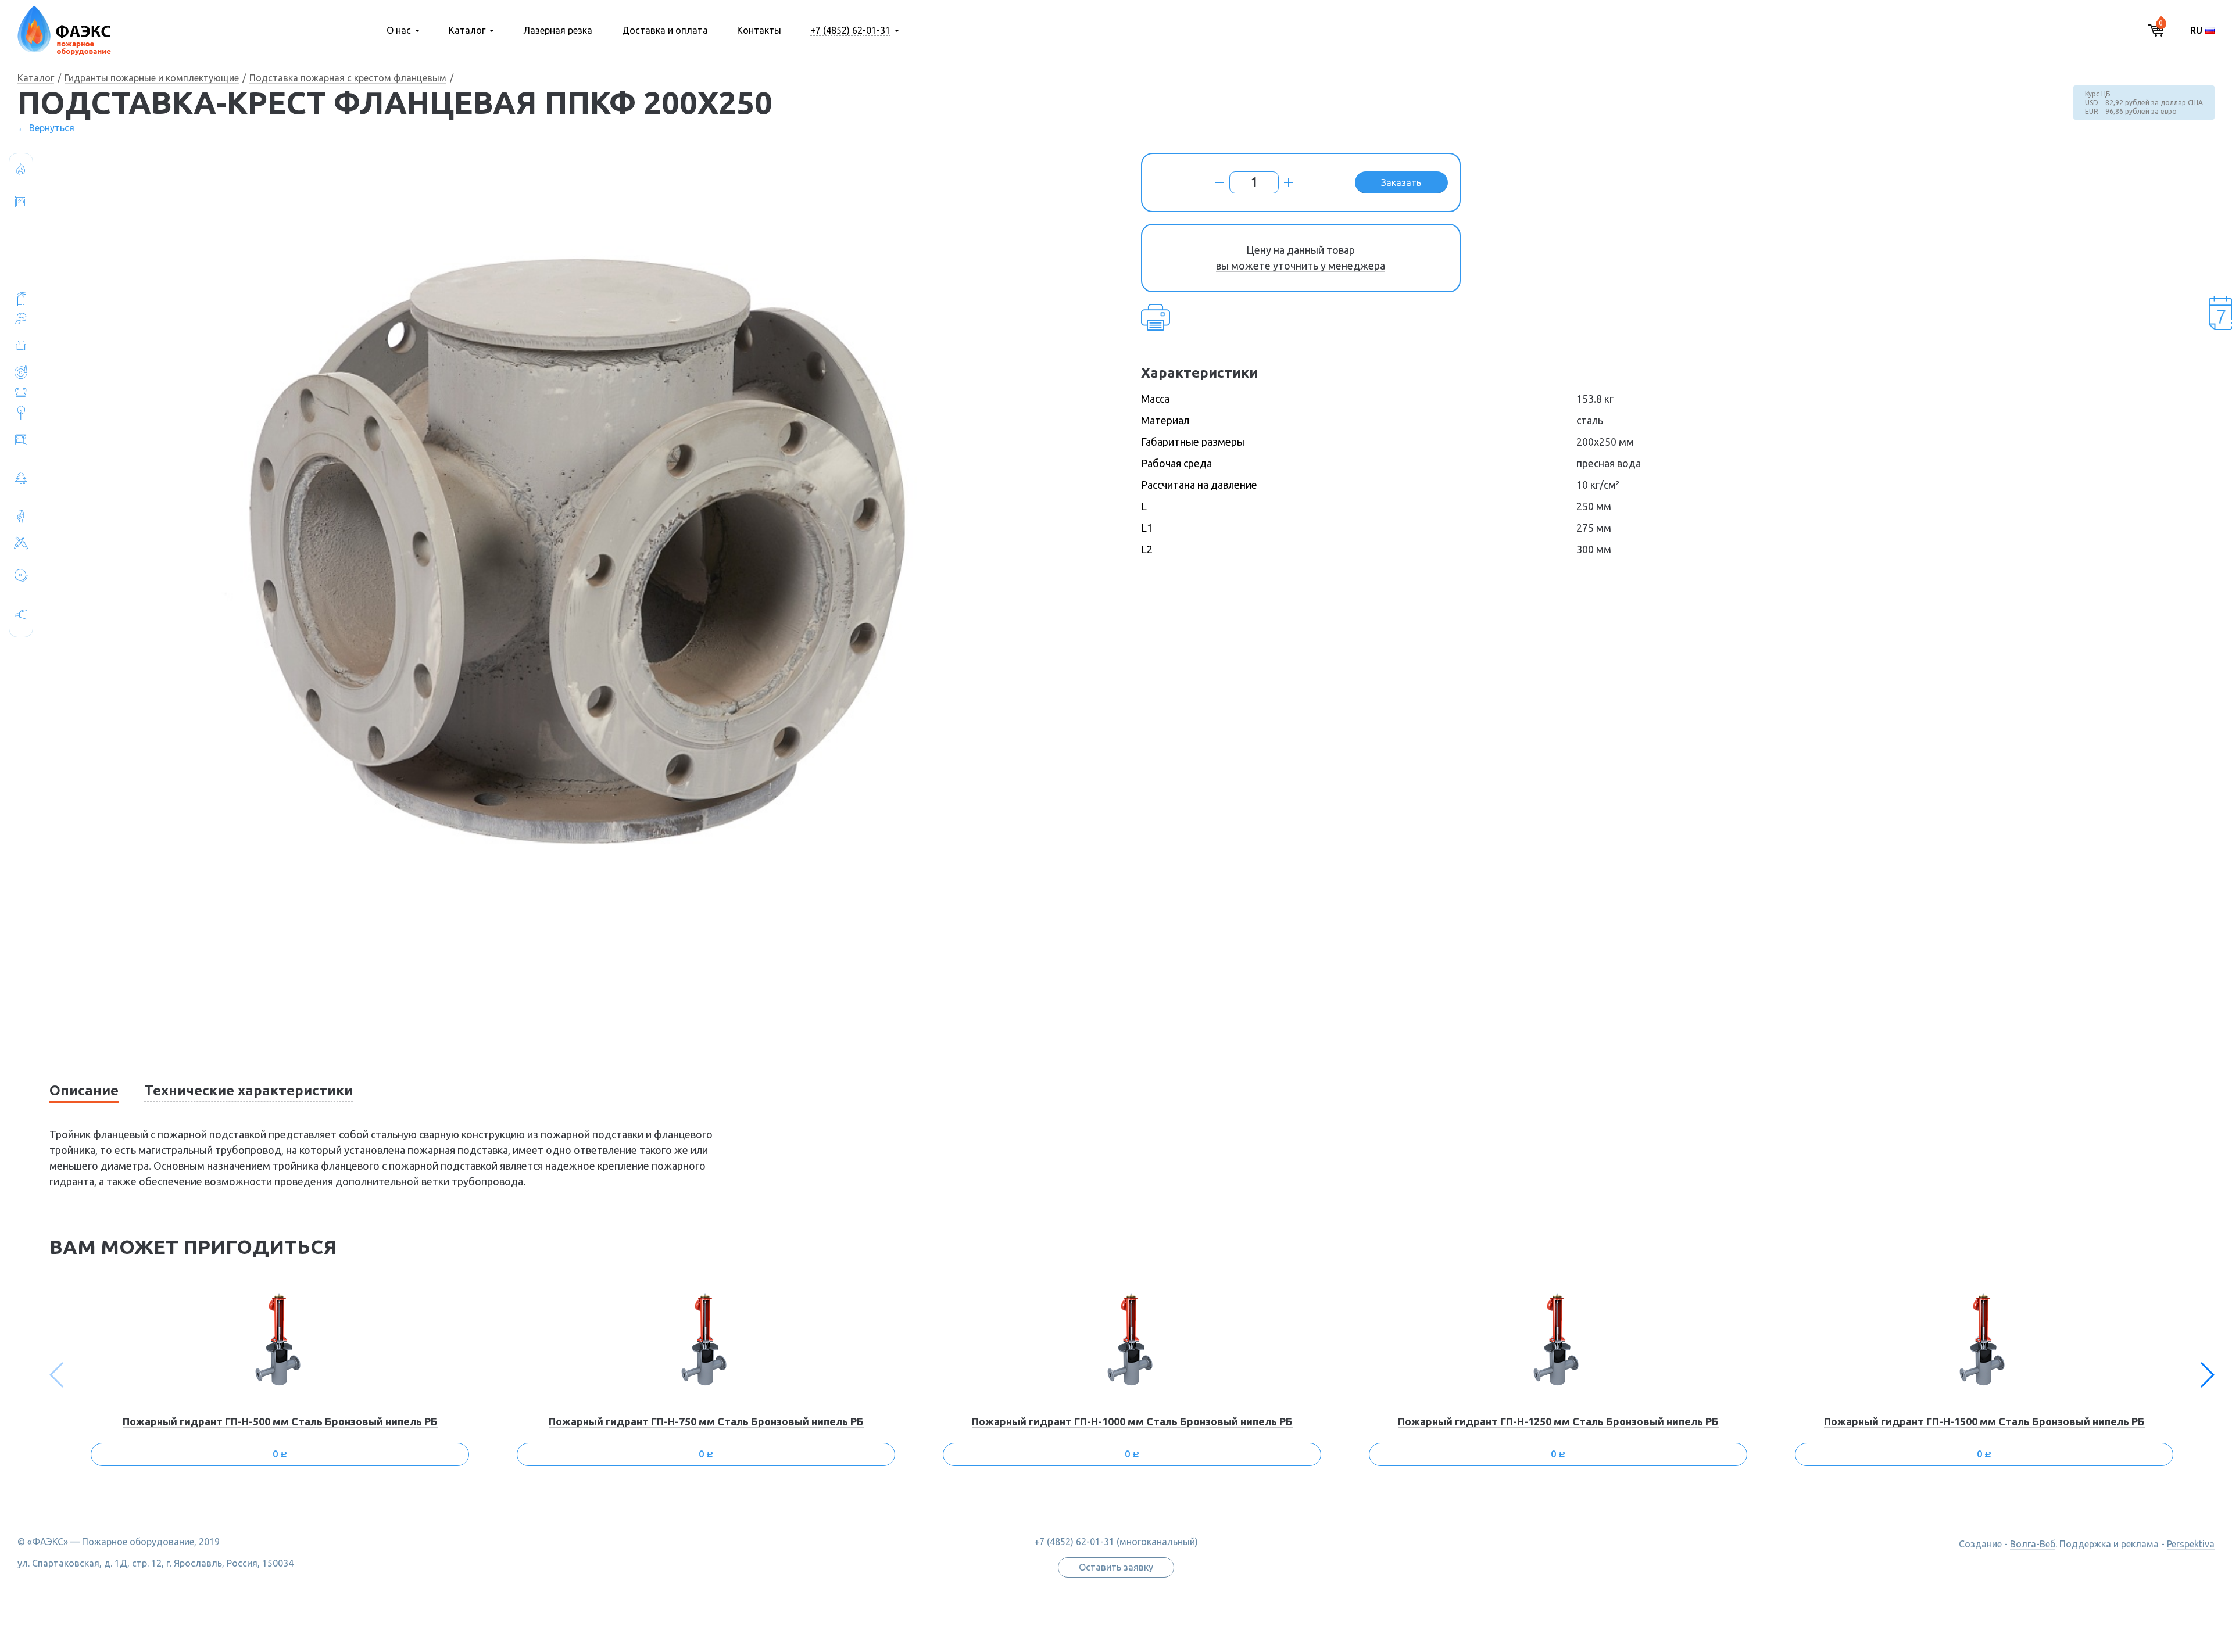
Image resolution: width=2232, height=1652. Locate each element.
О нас (399, 30)
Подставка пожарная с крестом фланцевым (348, 78)
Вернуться (52, 128)
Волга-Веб (2033, 1544)
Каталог (467, 30)
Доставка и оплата (665, 30)
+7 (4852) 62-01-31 (850, 30)
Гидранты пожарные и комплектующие (152, 78)
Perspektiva (2191, 1544)
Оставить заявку (1116, 1567)
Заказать (1401, 182)
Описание (84, 1090)
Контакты (759, 30)
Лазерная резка (558, 30)
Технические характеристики (248, 1090)
